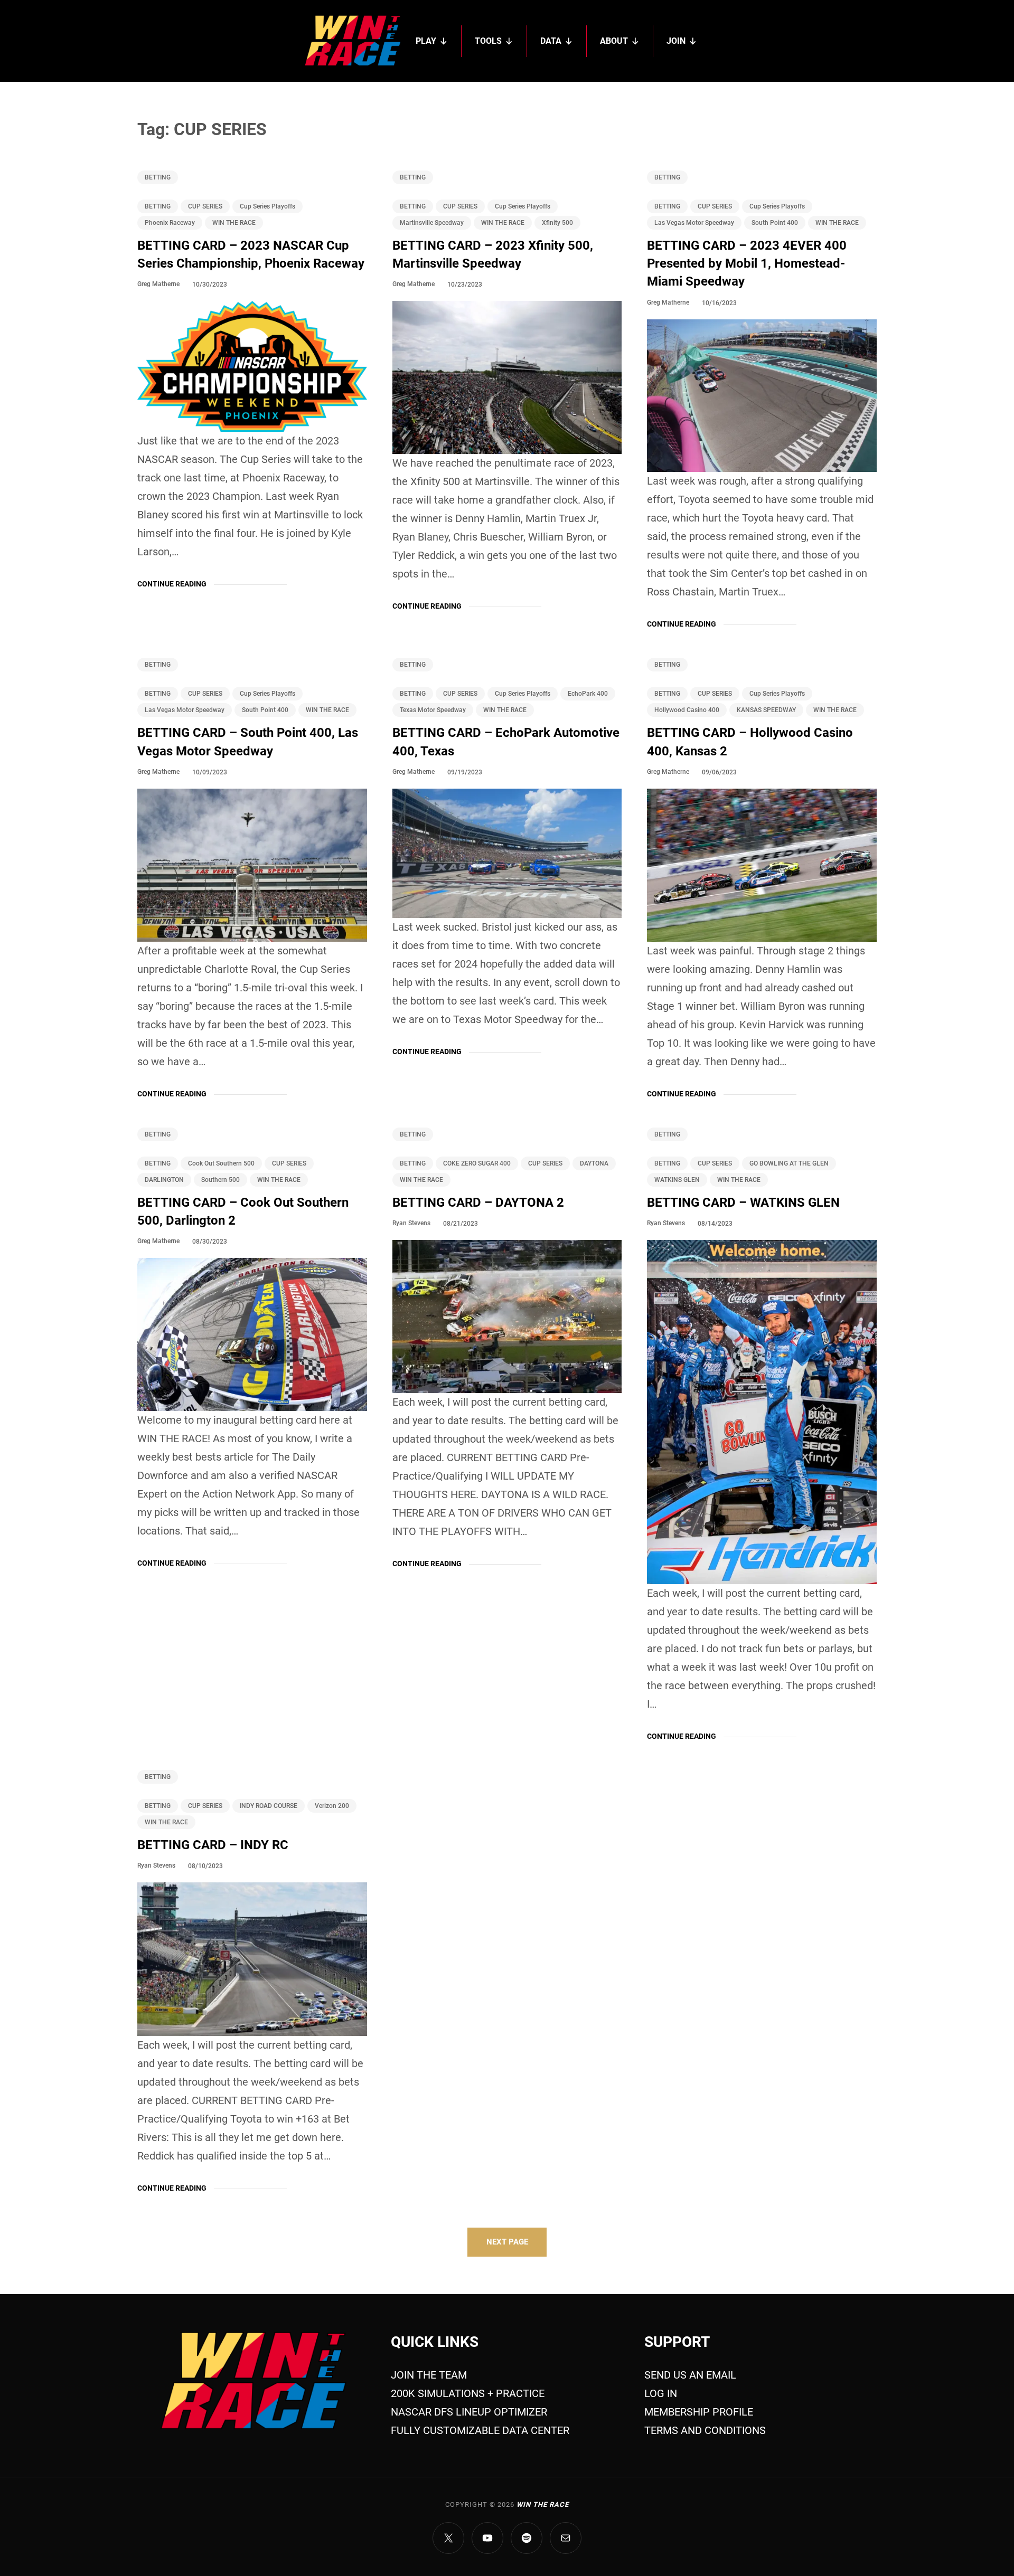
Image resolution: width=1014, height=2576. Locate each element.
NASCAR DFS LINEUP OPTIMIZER (469, 2412)
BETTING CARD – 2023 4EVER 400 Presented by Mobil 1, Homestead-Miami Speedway (747, 264)
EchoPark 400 (588, 694)
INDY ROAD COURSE (269, 1806)
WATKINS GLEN (677, 1180)
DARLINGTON (164, 1180)
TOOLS (488, 41)
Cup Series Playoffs (267, 206)
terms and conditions (705, 2430)
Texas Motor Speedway (433, 710)
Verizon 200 (332, 1806)
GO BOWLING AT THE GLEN (789, 1163)
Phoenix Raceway (170, 223)
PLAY (426, 41)
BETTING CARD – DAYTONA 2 (478, 1202)
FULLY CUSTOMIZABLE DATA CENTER (480, 2430)
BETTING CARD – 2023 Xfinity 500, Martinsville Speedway (493, 254)
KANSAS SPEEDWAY (766, 710)
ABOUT (614, 41)
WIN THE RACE (234, 223)
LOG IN (661, 2393)
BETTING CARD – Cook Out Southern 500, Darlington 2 (243, 1211)
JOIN (676, 41)
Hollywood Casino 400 (687, 710)
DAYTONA (594, 1163)
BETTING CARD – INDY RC (213, 1845)
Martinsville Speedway (432, 223)
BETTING (158, 177)
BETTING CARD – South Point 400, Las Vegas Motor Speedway (248, 742)
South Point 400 (775, 223)
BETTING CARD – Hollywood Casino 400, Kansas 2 (750, 742)
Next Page (507, 2242)
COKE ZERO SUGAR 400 (477, 1163)
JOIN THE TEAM (429, 2375)
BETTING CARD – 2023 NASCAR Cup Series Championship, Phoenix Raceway (251, 254)
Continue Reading (172, 584)
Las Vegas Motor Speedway (694, 223)
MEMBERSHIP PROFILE (699, 2412)
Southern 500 (220, 1180)
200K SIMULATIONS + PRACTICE (468, 2393)
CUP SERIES (205, 206)
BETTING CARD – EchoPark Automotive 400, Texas (506, 742)
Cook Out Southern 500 (221, 1163)
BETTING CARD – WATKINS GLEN (743, 1202)
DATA (551, 41)
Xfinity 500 (557, 223)
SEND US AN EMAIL (690, 2375)
